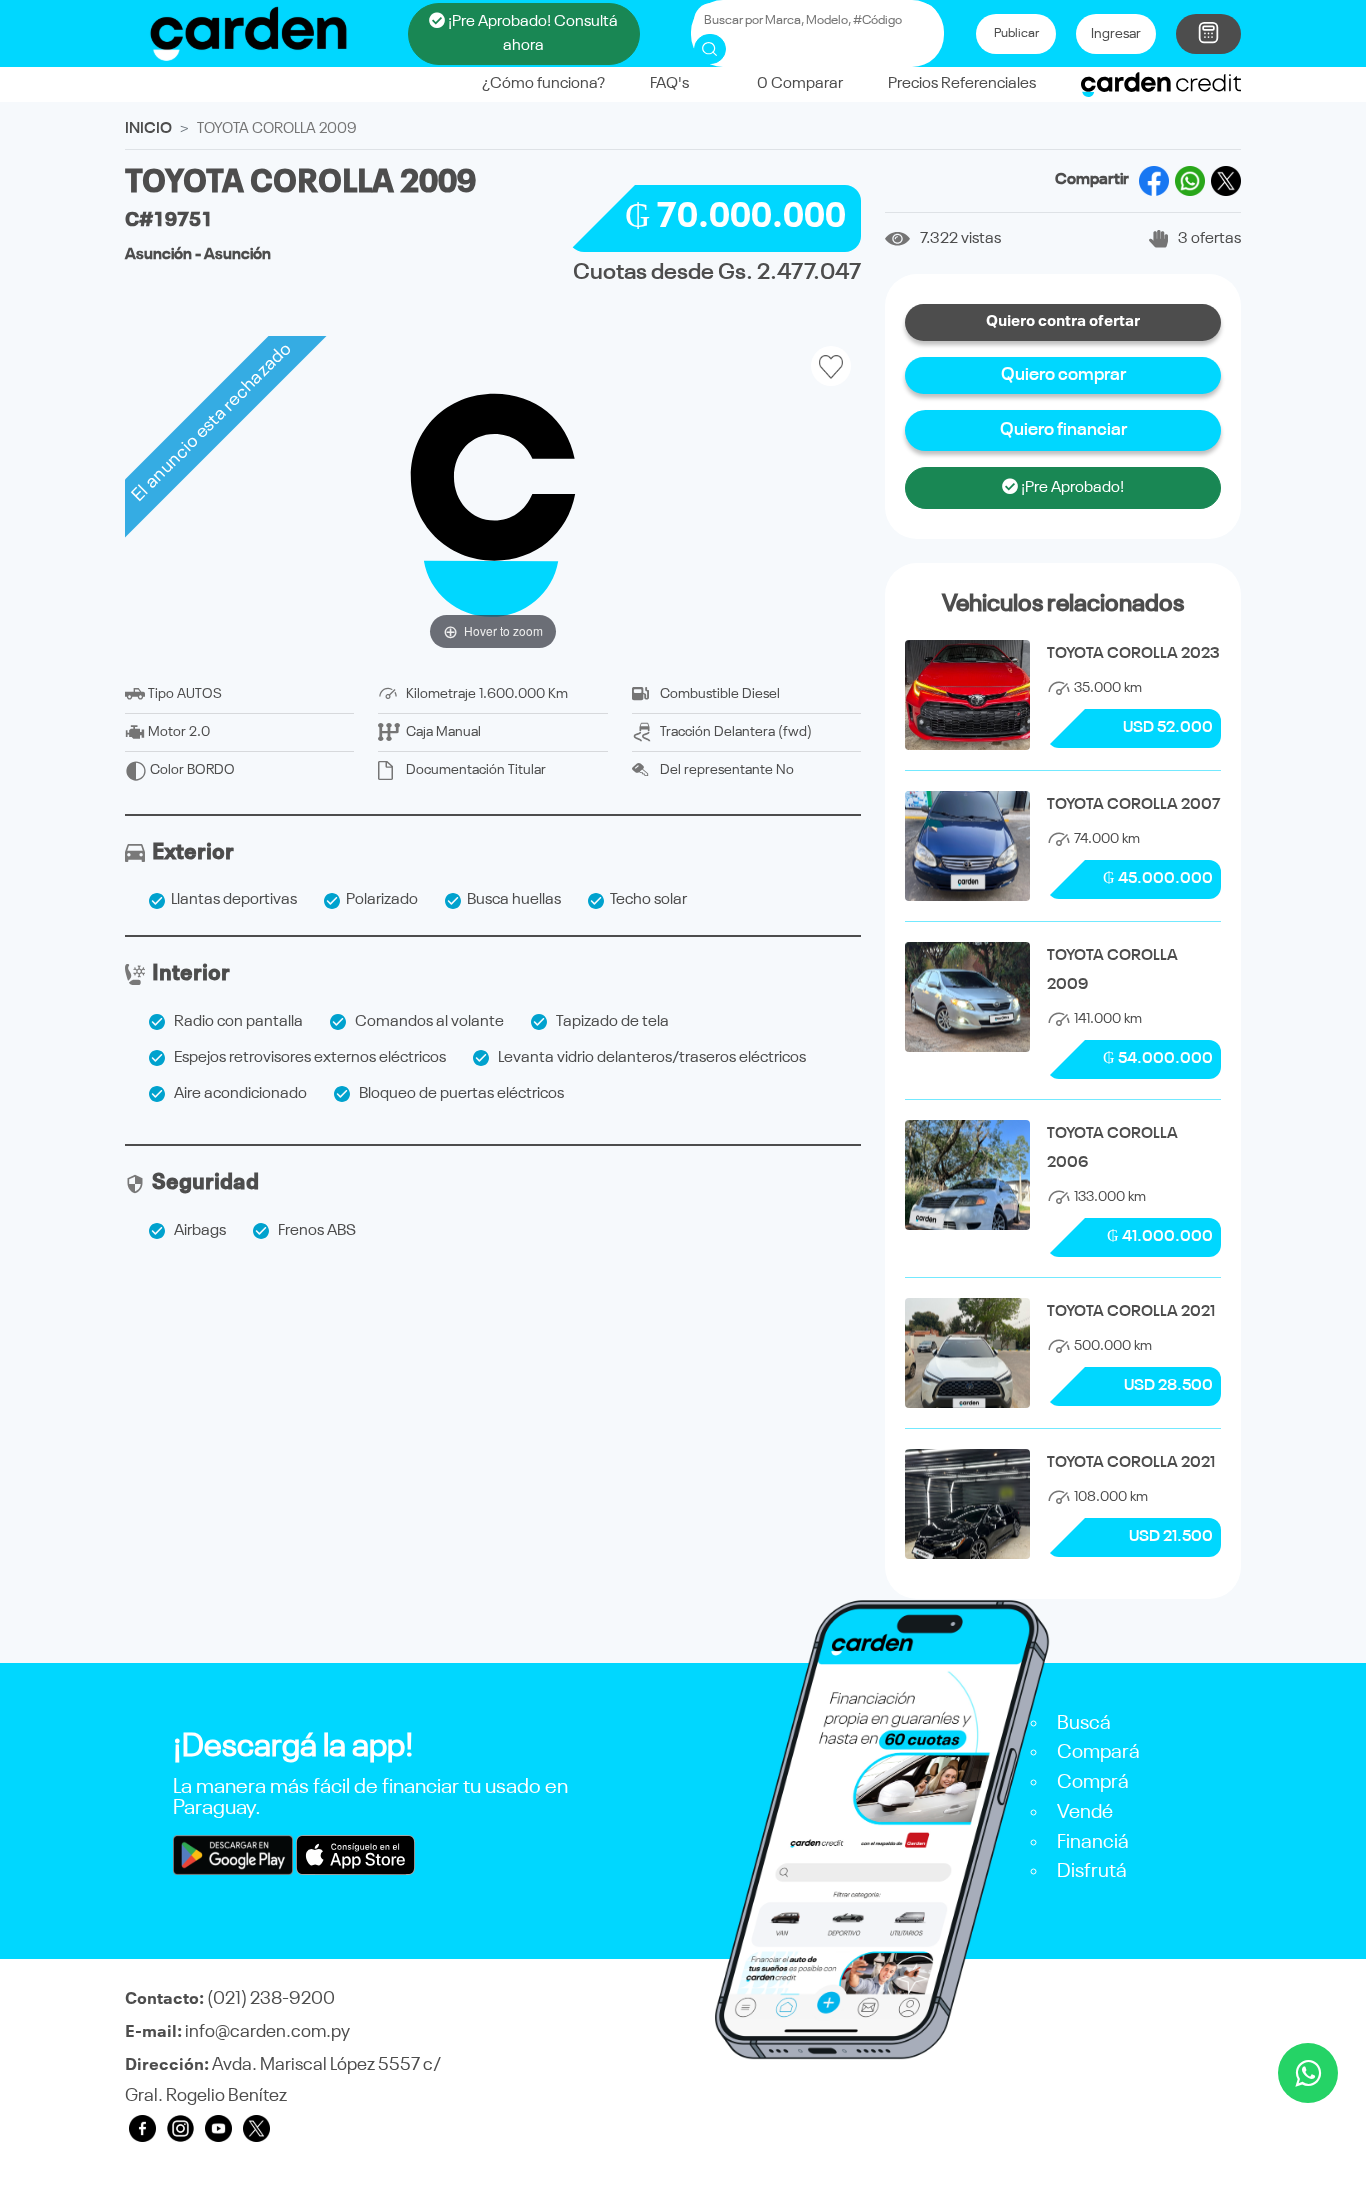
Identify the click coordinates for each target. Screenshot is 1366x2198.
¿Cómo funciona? (543, 84)
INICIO (148, 129)
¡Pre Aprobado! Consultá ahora (531, 34)
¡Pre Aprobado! (1071, 488)
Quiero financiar (1063, 430)
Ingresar (1116, 34)
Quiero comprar (1063, 375)
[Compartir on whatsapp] (1190, 181)
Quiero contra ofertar (1063, 322)
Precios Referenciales (962, 84)
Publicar (1016, 33)
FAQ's (669, 84)
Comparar (800, 84)
